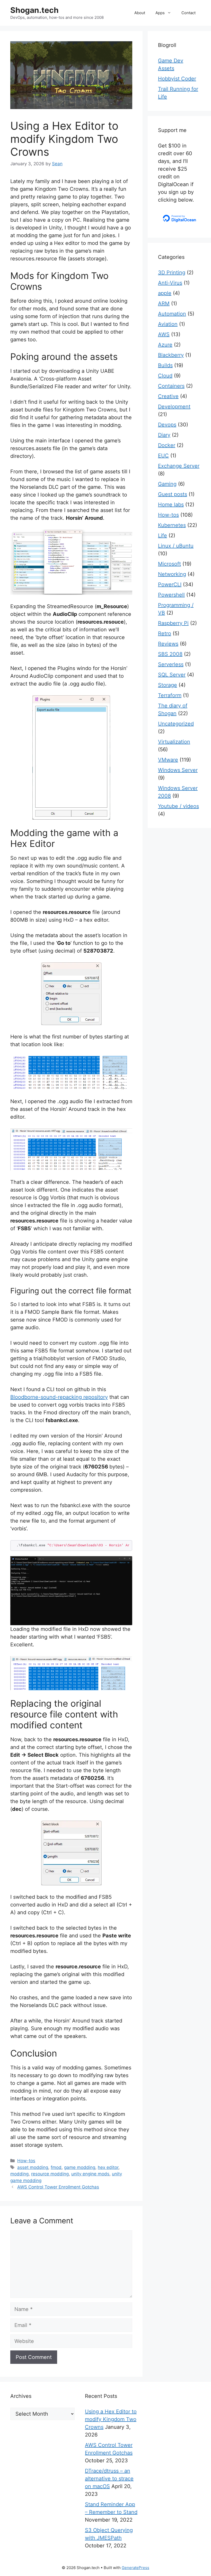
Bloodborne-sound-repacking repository (59, 1397)
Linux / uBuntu (176, 546)
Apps (160, 13)
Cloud (165, 376)
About (140, 13)
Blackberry (171, 355)
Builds (165, 365)
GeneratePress (135, 2568)
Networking (172, 574)
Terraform (170, 695)
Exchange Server (179, 466)
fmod (56, 2167)
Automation (172, 314)
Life (162, 535)
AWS (164, 334)
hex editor (108, 2167)
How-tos (26, 2161)
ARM (164, 303)
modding (19, 2174)
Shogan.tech (34, 10)
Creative (168, 396)
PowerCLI (170, 584)
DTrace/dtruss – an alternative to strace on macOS (109, 2479)
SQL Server (172, 675)
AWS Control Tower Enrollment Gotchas (58, 2187)
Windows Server (178, 770)
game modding (80, 2167)
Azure (165, 345)
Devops (167, 425)
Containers (171, 386)
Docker (167, 445)
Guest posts (173, 494)
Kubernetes (172, 525)
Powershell (171, 595)
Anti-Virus (170, 283)
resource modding (50, 2174)
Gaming (167, 484)
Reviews (168, 644)
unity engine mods (90, 2174)
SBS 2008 (170, 654)
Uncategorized (176, 724)
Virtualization (174, 742)
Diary (164, 435)
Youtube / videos (178, 806)
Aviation (168, 324)
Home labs (171, 505)
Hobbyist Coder (177, 79)
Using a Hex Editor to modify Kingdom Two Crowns (111, 2419)
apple (165, 293)
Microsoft (169, 564)
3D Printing (172, 273)
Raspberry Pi (173, 623)
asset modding (33, 2167)
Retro (165, 633)
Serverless (171, 664)
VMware (168, 760)
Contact (188, 13)
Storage (168, 685)
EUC (163, 456)
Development (174, 407)
